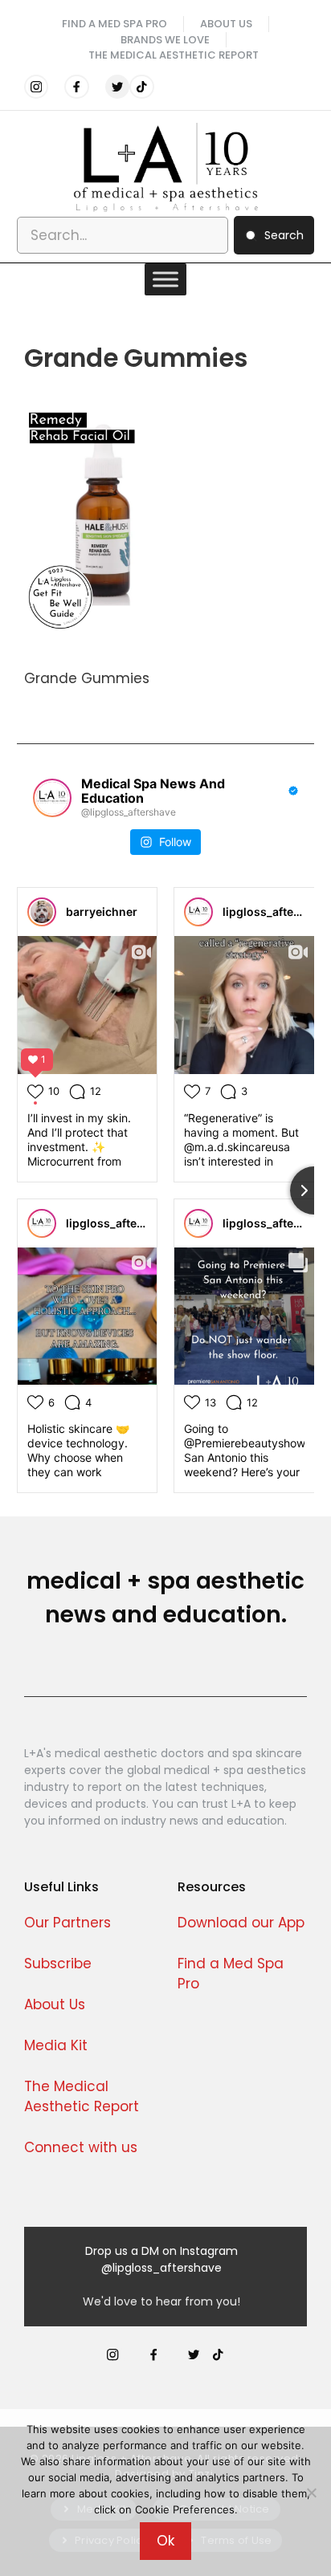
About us (226, 24)
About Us (55, 2004)
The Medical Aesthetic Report (174, 55)
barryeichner (102, 912)
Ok (165, 2541)
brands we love (165, 40)
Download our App (241, 1923)
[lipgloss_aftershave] (198, 912)
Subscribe (58, 1964)
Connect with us (81, 2147)
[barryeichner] (42, 912)
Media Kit (56, 2045)
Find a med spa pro (114, 24)
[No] (311, 2493)
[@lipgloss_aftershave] (52, 798)
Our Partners (67, 1923)
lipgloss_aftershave (277, 912)
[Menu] (165, 279)
